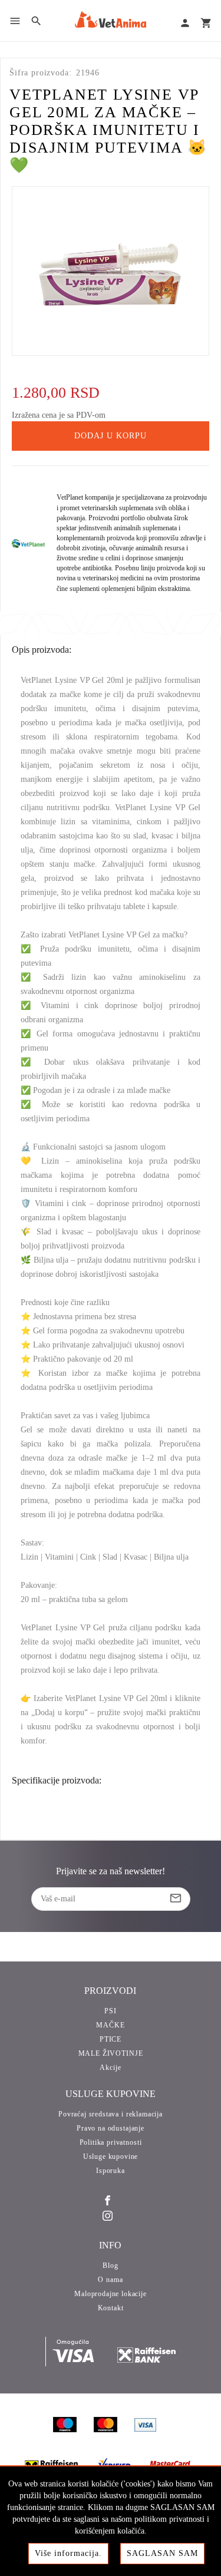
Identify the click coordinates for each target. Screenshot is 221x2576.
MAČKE (110, 2025)
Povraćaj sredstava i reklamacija (111, 2114)
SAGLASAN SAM (162, 2553)
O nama (110, 2280)
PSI (111, 2011)
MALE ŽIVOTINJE (111, 2053)
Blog (110, 2265)
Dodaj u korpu (111, 436)
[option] (111, 271)
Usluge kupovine (111, 2156)
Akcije (110, 2068)
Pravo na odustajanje (111, 2128)
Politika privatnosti (111, 2142)
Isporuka (111, 2171)
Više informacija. (68, 2553)
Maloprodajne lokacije (111, 2294)
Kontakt (111, 2308)
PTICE (111, 2039)
